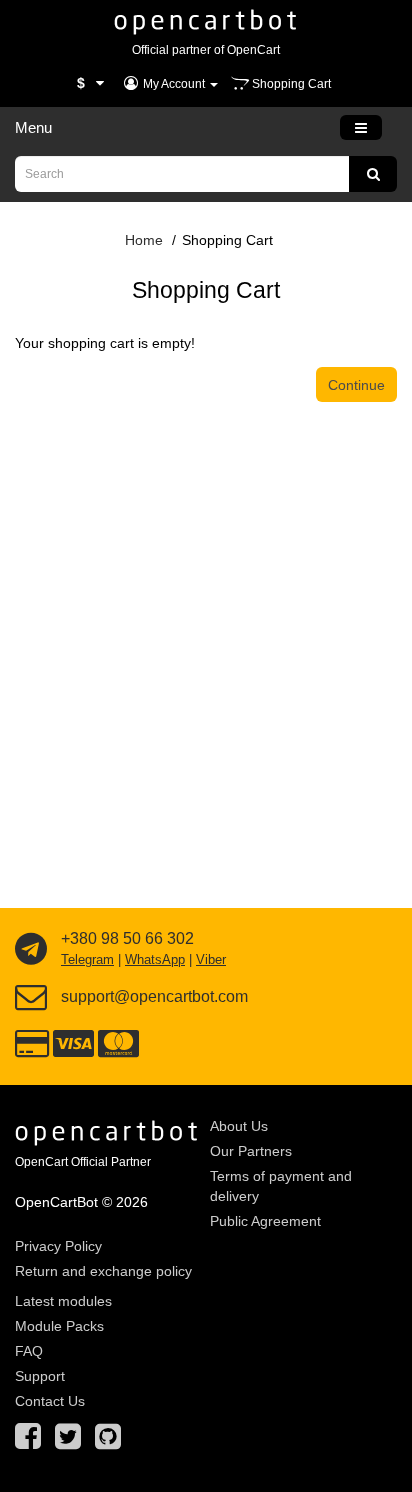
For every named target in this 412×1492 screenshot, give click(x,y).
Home (144, 240)
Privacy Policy (58, 1246)
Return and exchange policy (103, 1271)
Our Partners (251, 1151)
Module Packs (59, 1326)
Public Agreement (265, 1221)
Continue (356, 385)
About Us (239, 1126)
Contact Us (50, 1401)
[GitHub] (108, 1442)
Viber (211, 959)
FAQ (29, 1351)
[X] (68, 1442)
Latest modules (63, 1301)
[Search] (373, 174)
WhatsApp (155, 959)
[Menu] (361, 127)
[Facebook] (28, 1442)
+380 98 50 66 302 (127, 938)
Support (40, 1376)
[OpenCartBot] (206, 19)
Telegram (87, 959)
